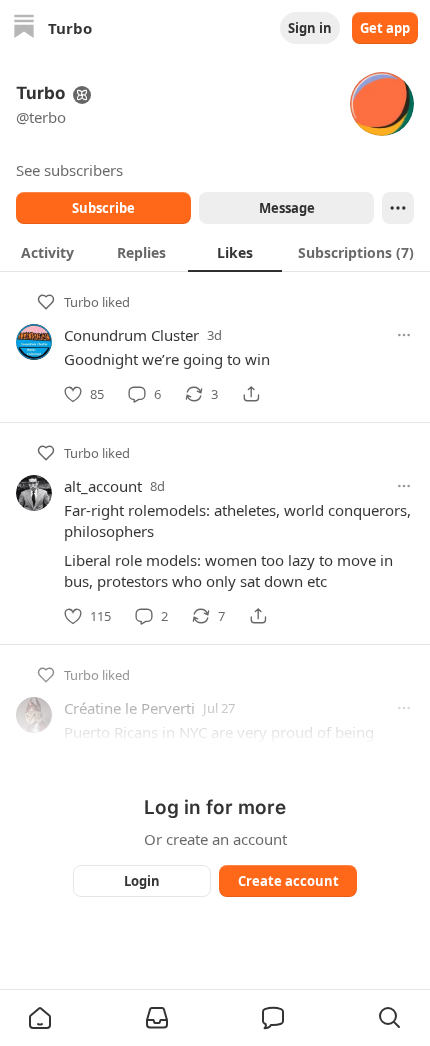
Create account (288, 881)
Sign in (310, 28)
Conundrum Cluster (131, 335)
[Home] (24, 28)
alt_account (103, 486)
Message (287, 208)
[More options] (404, 335)
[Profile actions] (398, 208)
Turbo (81, 302)
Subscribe (103, 208)
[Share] (251, 394)
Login (142, 881)
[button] (40, 1018)
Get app (385, 28)
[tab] (47, 252)
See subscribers (69, 170)
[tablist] (215, 252)
